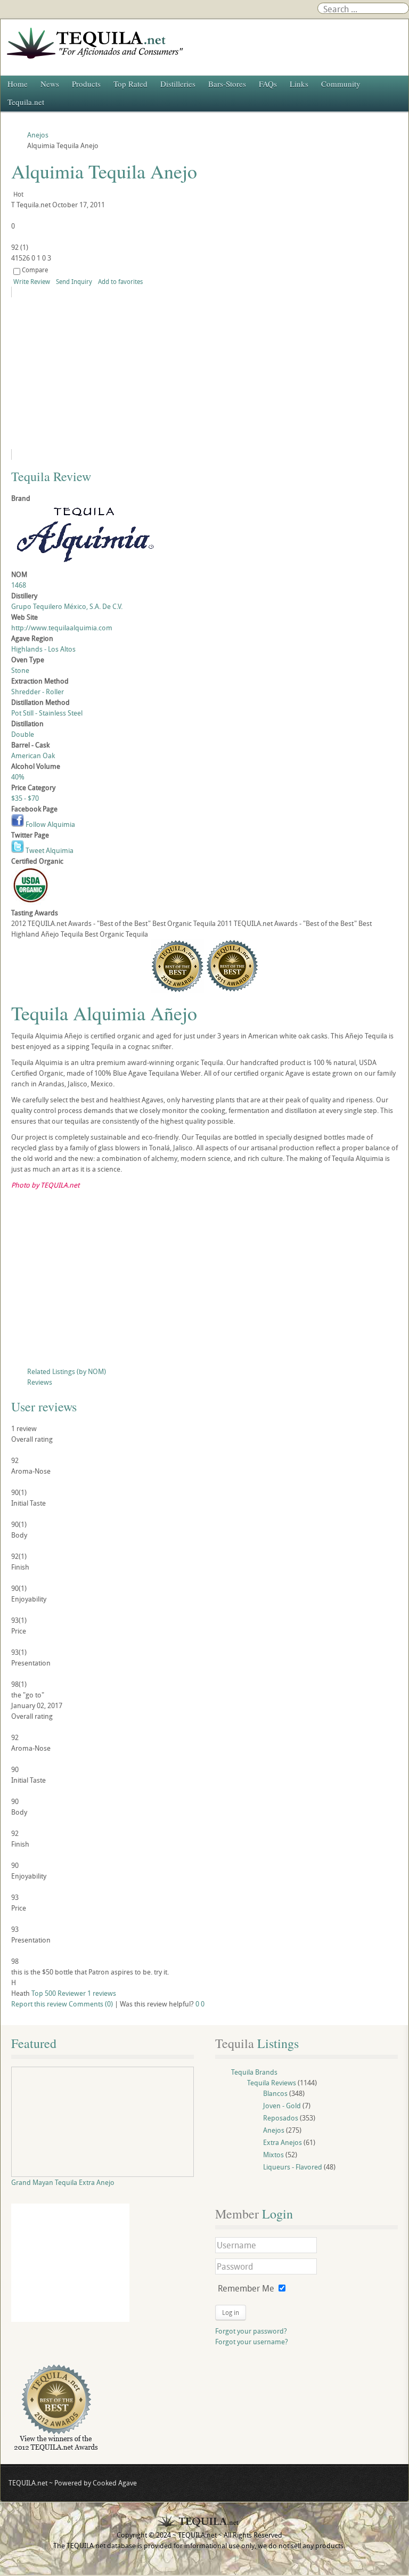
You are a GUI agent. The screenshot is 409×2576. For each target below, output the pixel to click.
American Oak (33, 755)
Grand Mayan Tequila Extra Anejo (63, 2182)
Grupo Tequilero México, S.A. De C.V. (67, 606)
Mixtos (273, 2155)
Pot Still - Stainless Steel (47, 713)
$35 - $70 (25, 798)
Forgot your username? (252, 2342)
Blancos (275, 2093)
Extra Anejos (283, 2142)
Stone (20, 670)
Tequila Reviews (272, 2083)
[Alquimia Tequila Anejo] (108, 373)
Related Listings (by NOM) (67, 1371)
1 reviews (102, 1993)
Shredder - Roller (38, 692)
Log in (231, 2312)
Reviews (40, 1382)
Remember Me (246, 2288)
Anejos (274, 2130)
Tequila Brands (254, 2072)
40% (18, 777)
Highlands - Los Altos (43, 649)
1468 (19, 585)
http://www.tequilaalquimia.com (62, 628)
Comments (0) (91, 2004)
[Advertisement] (204, 1281)
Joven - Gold (282, 2106)
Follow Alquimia (50, 824)
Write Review (32, 281)
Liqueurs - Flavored (293, 2167)
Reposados (281, 2118)
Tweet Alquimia (49, 850)
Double (23, 734)
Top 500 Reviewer (59, 1993)
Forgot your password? (251, 2331)
